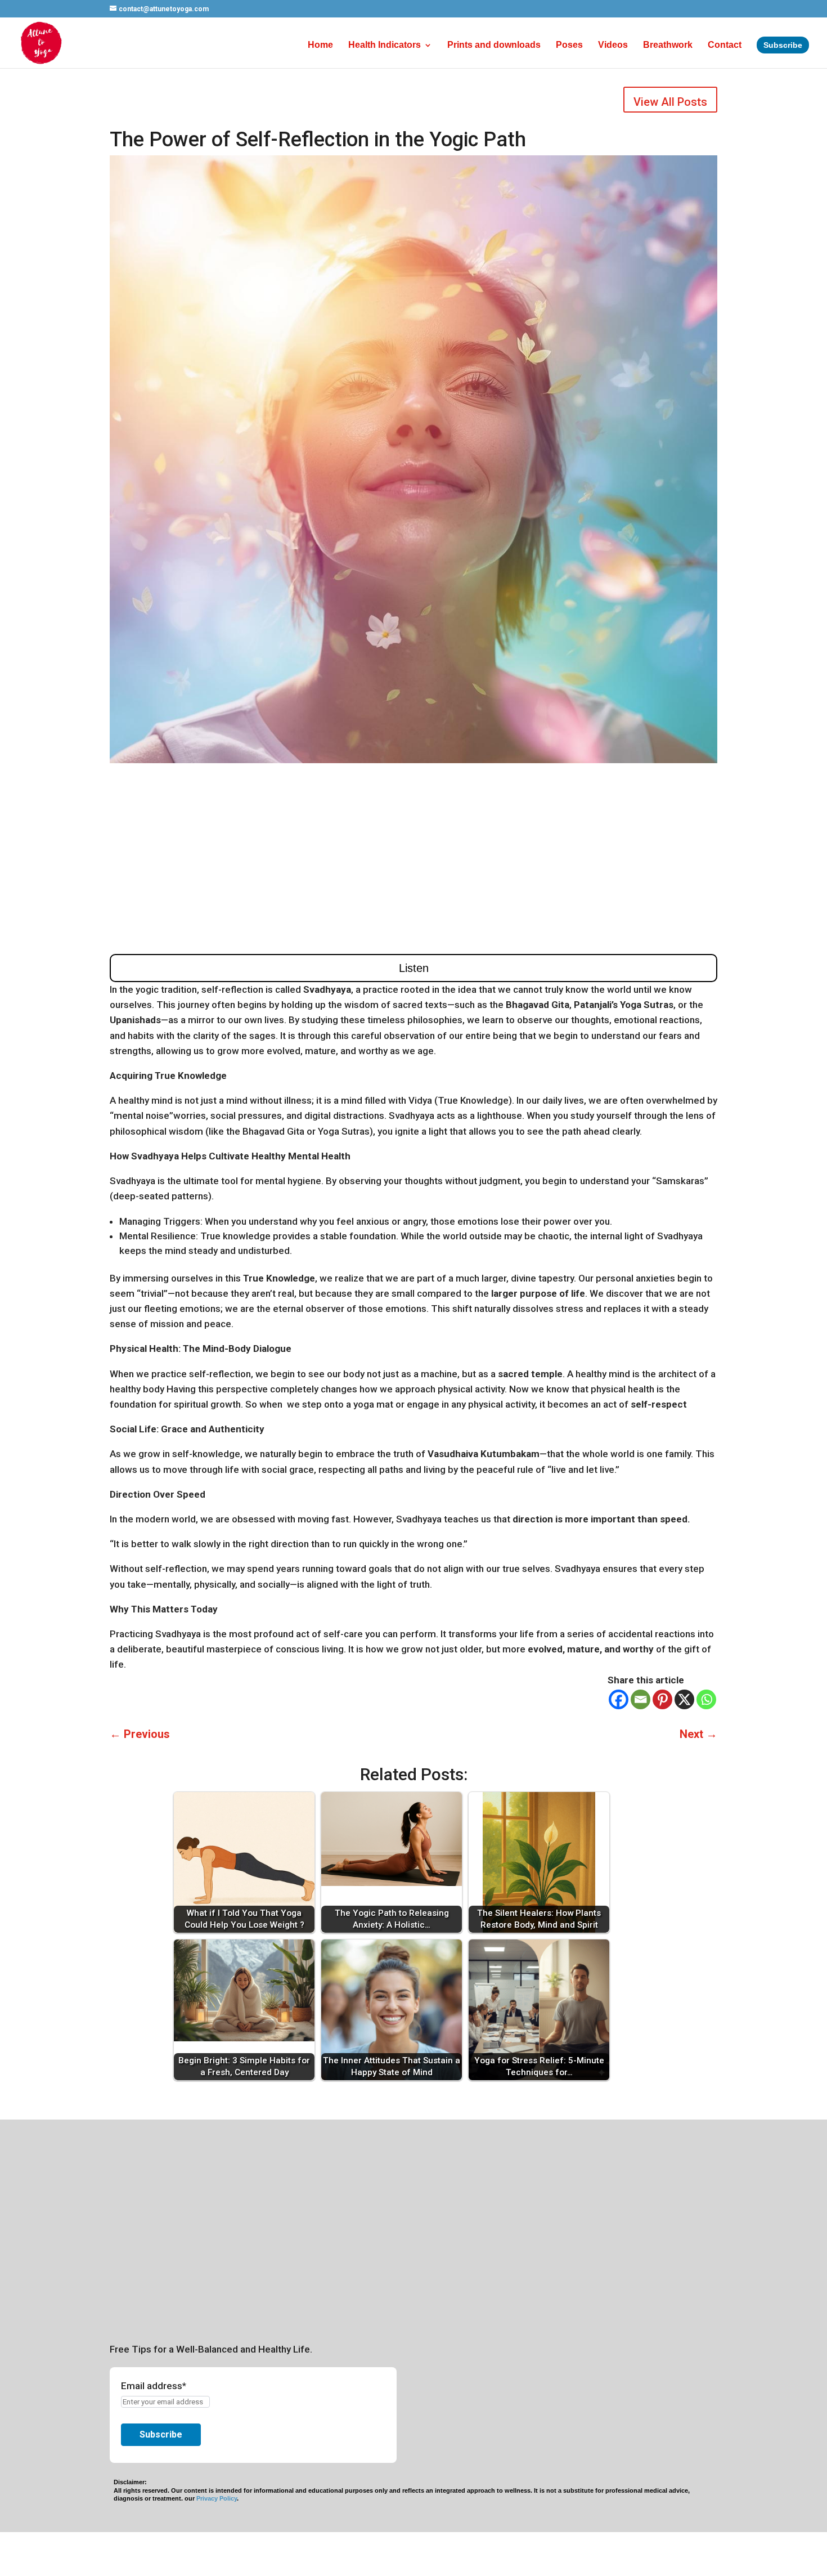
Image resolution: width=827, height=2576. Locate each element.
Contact (725, 45)
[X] (684, 1699)
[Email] (641, 1699)
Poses (569, 45)
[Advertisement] (414, 858)
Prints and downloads (494, 45)
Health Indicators (385, 45)
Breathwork (668, 45)
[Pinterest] (662, 1699)
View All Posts (670, 102)
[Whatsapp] (706, 1699)
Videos (613, 45)
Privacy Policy (217, 2498)
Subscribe (783, 45)
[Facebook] (619, 1699)
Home (320, 45)
